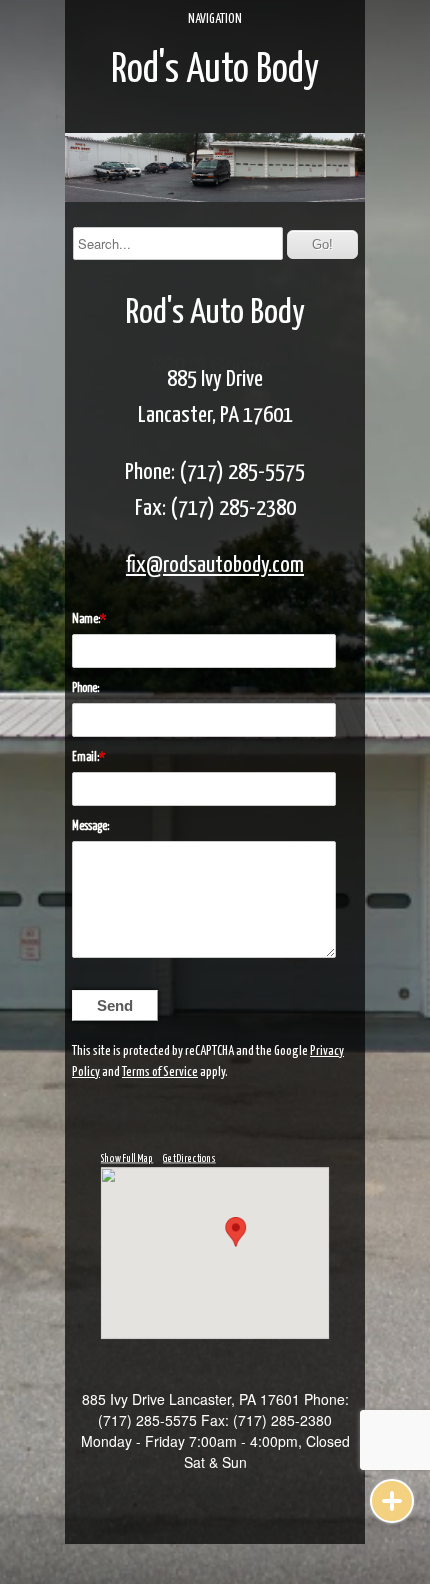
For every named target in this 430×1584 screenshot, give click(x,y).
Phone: (85, 688)
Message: (90, 826)
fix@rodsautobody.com (215, 565)
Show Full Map (127, 1158)
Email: (85, 757)
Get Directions (189, 1158)
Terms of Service (160, 1072)
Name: (86, 619)
